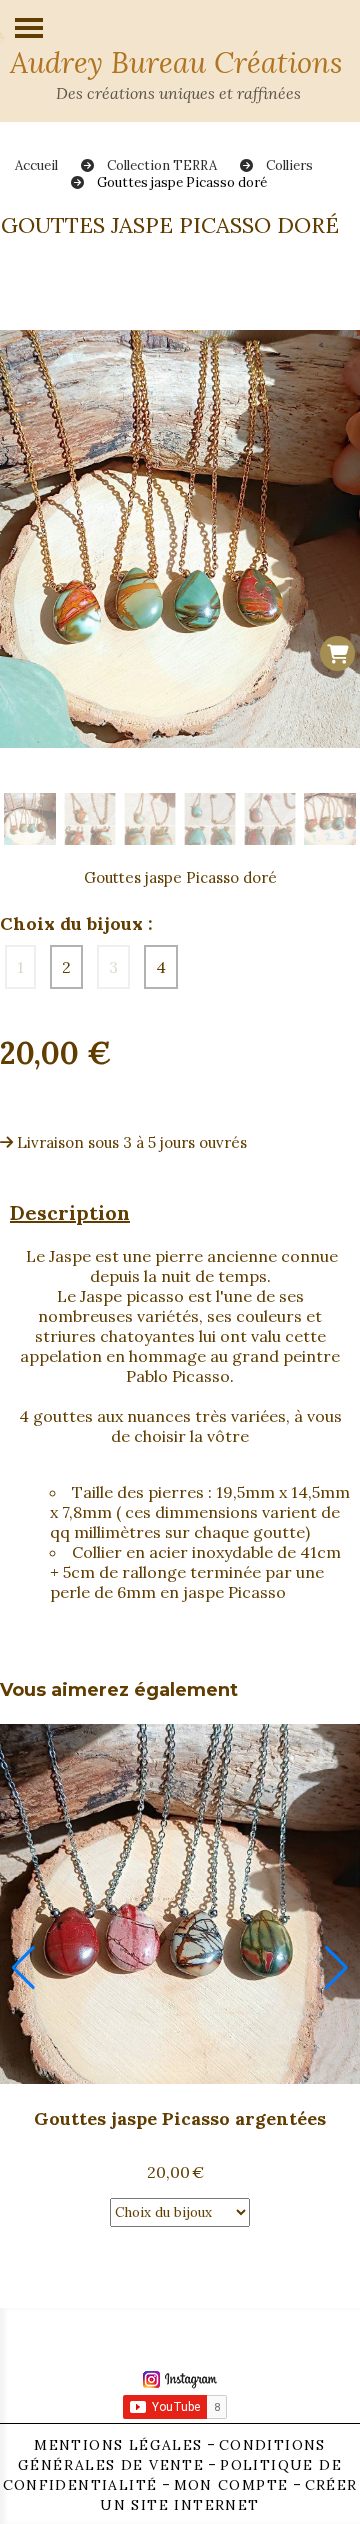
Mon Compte (231, 2485)
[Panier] (337, 653)
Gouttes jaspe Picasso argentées (180, 2118)
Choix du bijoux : (76, 923)
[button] (23, 1968)
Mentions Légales (118, 2445)
